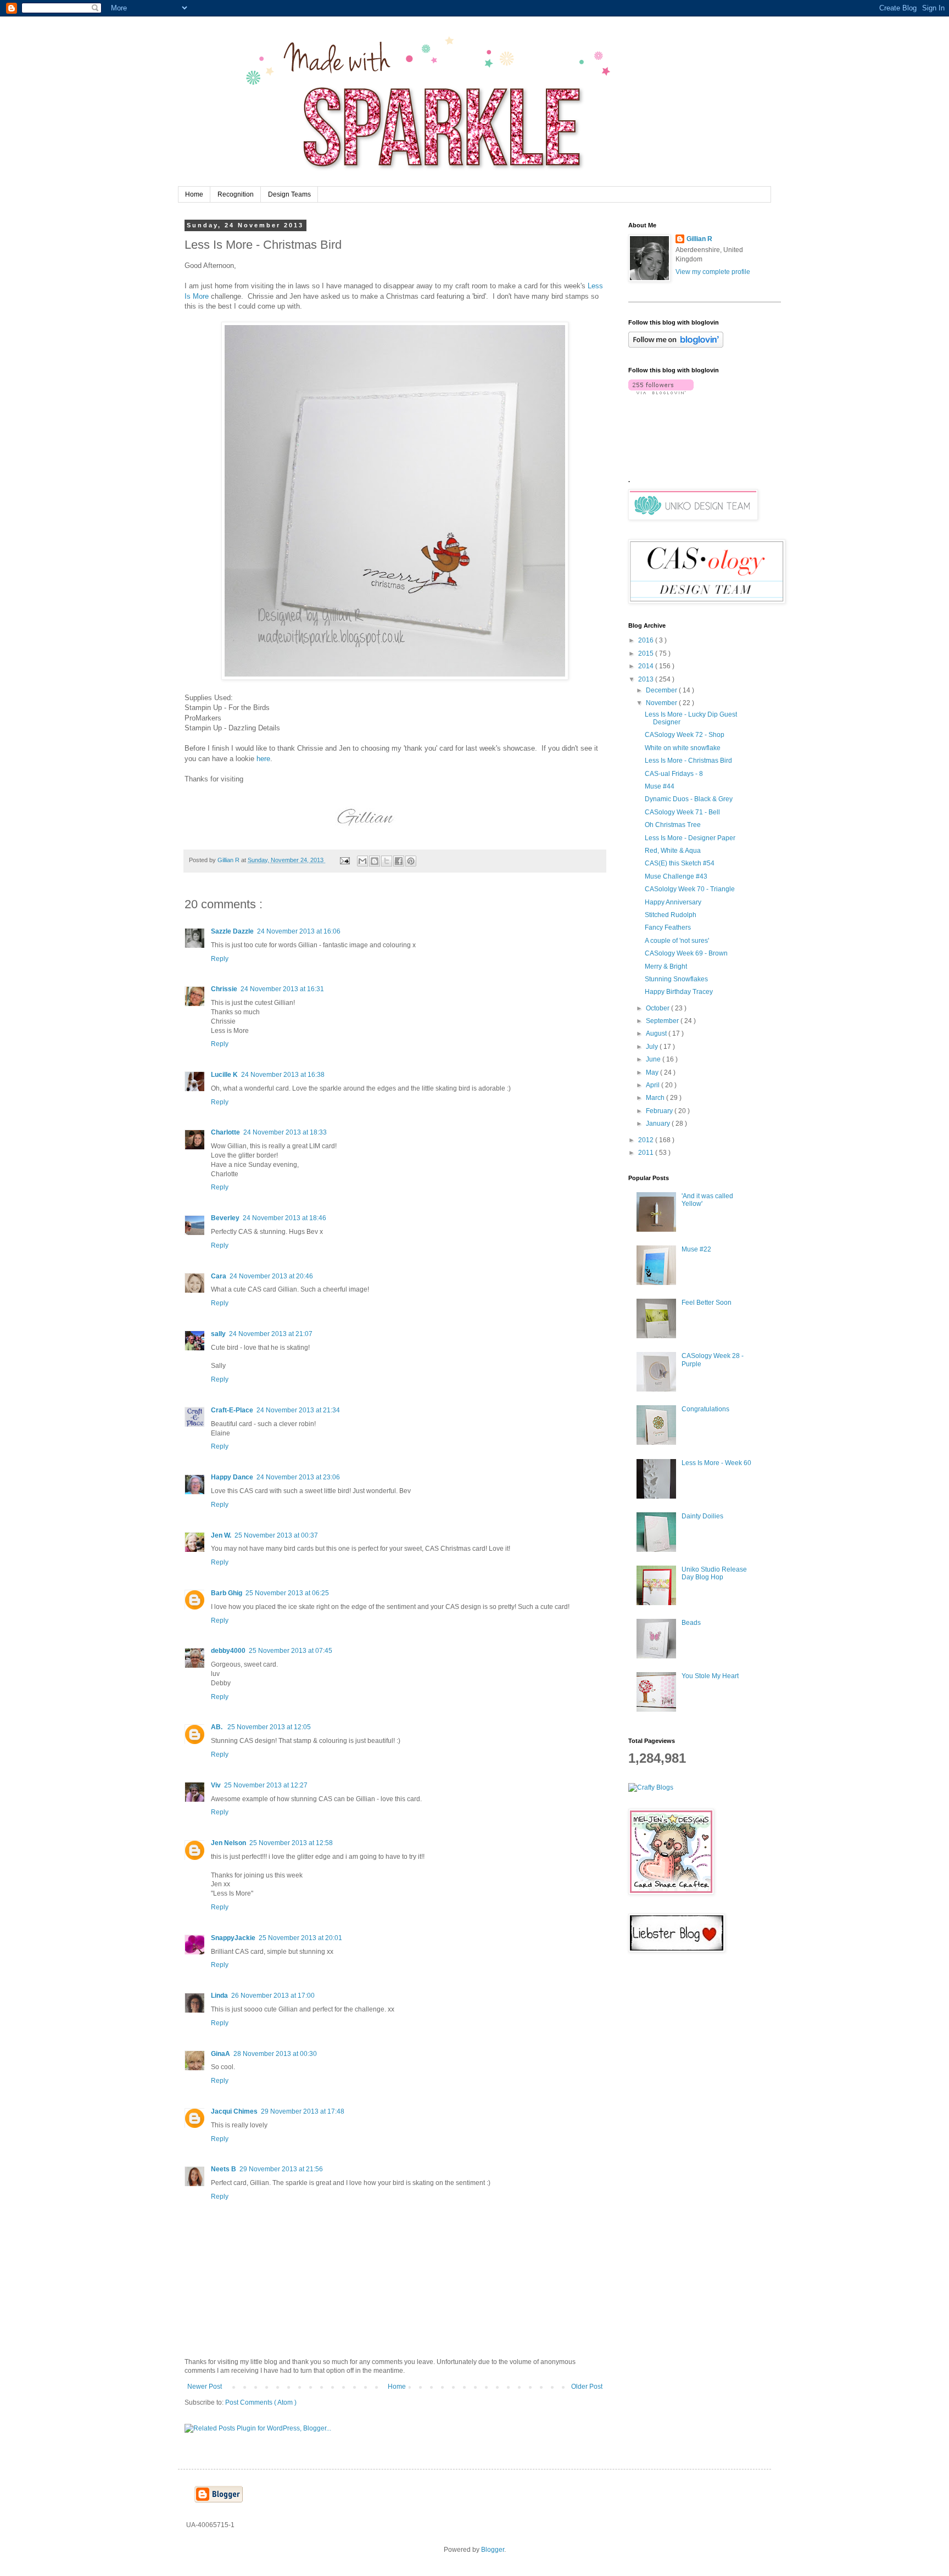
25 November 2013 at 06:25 (287, 1593)
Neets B (224, 2169)
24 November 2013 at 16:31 (282, 989)
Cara (219, 1276)
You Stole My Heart (710, 1676)
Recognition (236, 194)
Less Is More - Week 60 (716, 1463)
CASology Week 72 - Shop (685, 735)
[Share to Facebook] (399, 861)
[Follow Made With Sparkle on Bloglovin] (676, 345)
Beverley (225, 1218)
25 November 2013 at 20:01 (300, 1938)
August (657, 1033)
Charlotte (225, 1132)
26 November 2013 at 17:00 (273, 1996)
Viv (216, 1785)
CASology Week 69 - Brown (686, 953)
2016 (647, 640)
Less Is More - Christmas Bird (688, 761)
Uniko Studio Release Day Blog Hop (714, 1573)
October (658, 1008)
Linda (219, 1996)
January (659, 1124)
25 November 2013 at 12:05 (269, 1727)
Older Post (587, 2387)
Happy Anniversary (673, 902)
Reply (220, 959)
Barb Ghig (227, 1593)
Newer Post (205, 2387)
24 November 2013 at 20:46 (271, 1276)
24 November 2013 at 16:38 (283, 1075)
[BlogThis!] (375, 861)
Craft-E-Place (232, 1410)
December (662, 690)
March (656, 1098)
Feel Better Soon (707, 1303)
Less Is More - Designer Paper (690, 838)
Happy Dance (232, 1477)
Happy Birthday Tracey (679, 992)
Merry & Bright (666, 966)
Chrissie (224, 989)
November (662, 703)
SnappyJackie (233, 1938)
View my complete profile (713, 272)
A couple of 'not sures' (677, 941)
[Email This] (362, 861)
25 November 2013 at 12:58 (291, 1843)
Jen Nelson (228, 1843)
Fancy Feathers (668, 927)
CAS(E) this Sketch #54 (680, 863)
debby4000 (228, 1651)
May (653, 1072)
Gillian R (699, 239)
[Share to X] (387, 861)
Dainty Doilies (702, 1516)
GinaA (220, 2054)
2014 (647, 666)
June (654, 1059)
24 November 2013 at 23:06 (298, 1477)
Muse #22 (696, 1249)
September (663, 1021)
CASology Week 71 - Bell (682, 812)
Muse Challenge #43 (676, 876)
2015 (647, 653)
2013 (647, 679)
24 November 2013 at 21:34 (298, 1410)
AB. (217, 1727)
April (654, 1085)
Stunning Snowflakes (676, 979)
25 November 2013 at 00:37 (276, 1535)
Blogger (493, 2550)
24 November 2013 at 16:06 (299, 931)
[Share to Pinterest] (411, 861)
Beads (691, 1623)
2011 (647, 1153)
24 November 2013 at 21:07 (271, 1334)
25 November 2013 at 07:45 (291, 1651)
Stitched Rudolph (671, 915)
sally (218, 1334)
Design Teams (289, 194)
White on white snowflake (683, 748)
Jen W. (221, 1535)
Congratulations (705, 1409)
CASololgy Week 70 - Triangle (690, 889)
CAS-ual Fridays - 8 (674, 774)
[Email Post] (344, 860)
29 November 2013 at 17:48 (303, 2111)
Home (194, 194)
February (660, 1111)
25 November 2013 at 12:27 (266, 1785)
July (653, 1047)
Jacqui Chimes (234, 2111)
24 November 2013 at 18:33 (285, 1132)
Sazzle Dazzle (232, 931)
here (263, 759)
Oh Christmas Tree (673, 825)
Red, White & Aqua (673, 851)
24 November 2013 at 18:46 (284, 1218)
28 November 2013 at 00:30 (275, 2054)
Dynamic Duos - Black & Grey (689, 799)
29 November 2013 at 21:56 (281, 2169)
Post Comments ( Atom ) (261, 2402)
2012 (647, 1140)
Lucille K (224, 1075)
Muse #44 (660, 786)
